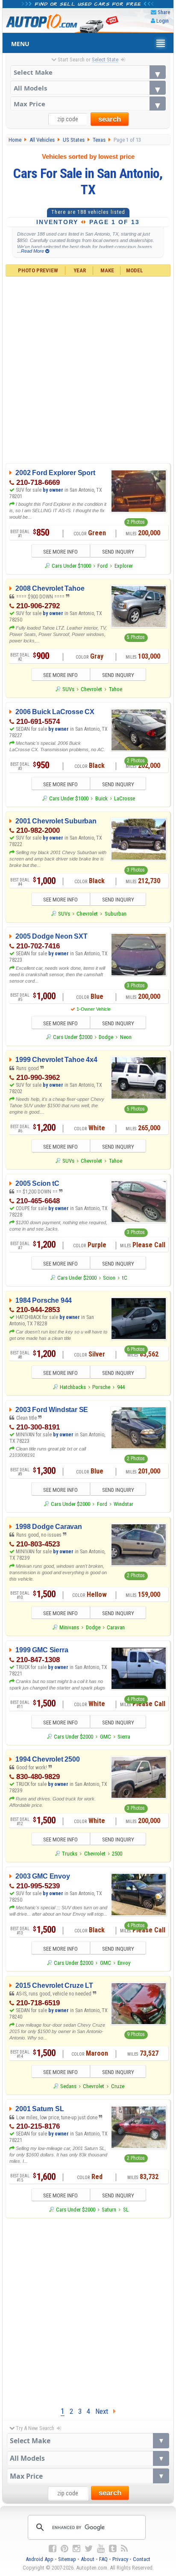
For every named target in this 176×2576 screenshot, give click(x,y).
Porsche (101, 1387)
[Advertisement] (88, 369)
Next (104, 2411)
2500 (117, 1854)
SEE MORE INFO (60, 552)
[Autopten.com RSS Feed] (124, 2549)
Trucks (70, 1854)
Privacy (120, 2559)
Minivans (69, 1627)
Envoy (124, 1963)
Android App (40, 2559)
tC (125, 1278)
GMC (106, 1737)
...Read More (31, 251)
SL (126, 2210)
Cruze (118, 2086)
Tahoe (116, 689)
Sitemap (67, 2559)
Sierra (124, 1737)
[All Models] (88, 88)
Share (164, 12)
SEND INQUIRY (118, 552)
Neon (126, 1037)
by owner (53, 490)
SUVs (68, 689)
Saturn (109, 2210)
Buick (101, 798)
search (110, 119)
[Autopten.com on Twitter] (89, 2549)
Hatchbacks (73, 1387)
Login (163, 21)
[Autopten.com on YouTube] (101, 2549)
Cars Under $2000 (73, 1037)
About (88, 2559)
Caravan (116, 1627)
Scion (109, 1278)
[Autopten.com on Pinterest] (65, 2549)
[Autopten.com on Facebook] (53, 2549)
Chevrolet (91, 689)
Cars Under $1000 (71, 566)
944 (121, 1387)
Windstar (123, 1504)
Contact (142, 2559)
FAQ (103, 2559)
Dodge (106, 1037)
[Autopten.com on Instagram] (76, 2549)
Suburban (116, 914)
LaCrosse (125, 798)
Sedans (68, 2086)
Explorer (124, 566)
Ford (103, 566)
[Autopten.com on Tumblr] (113, 2549)
